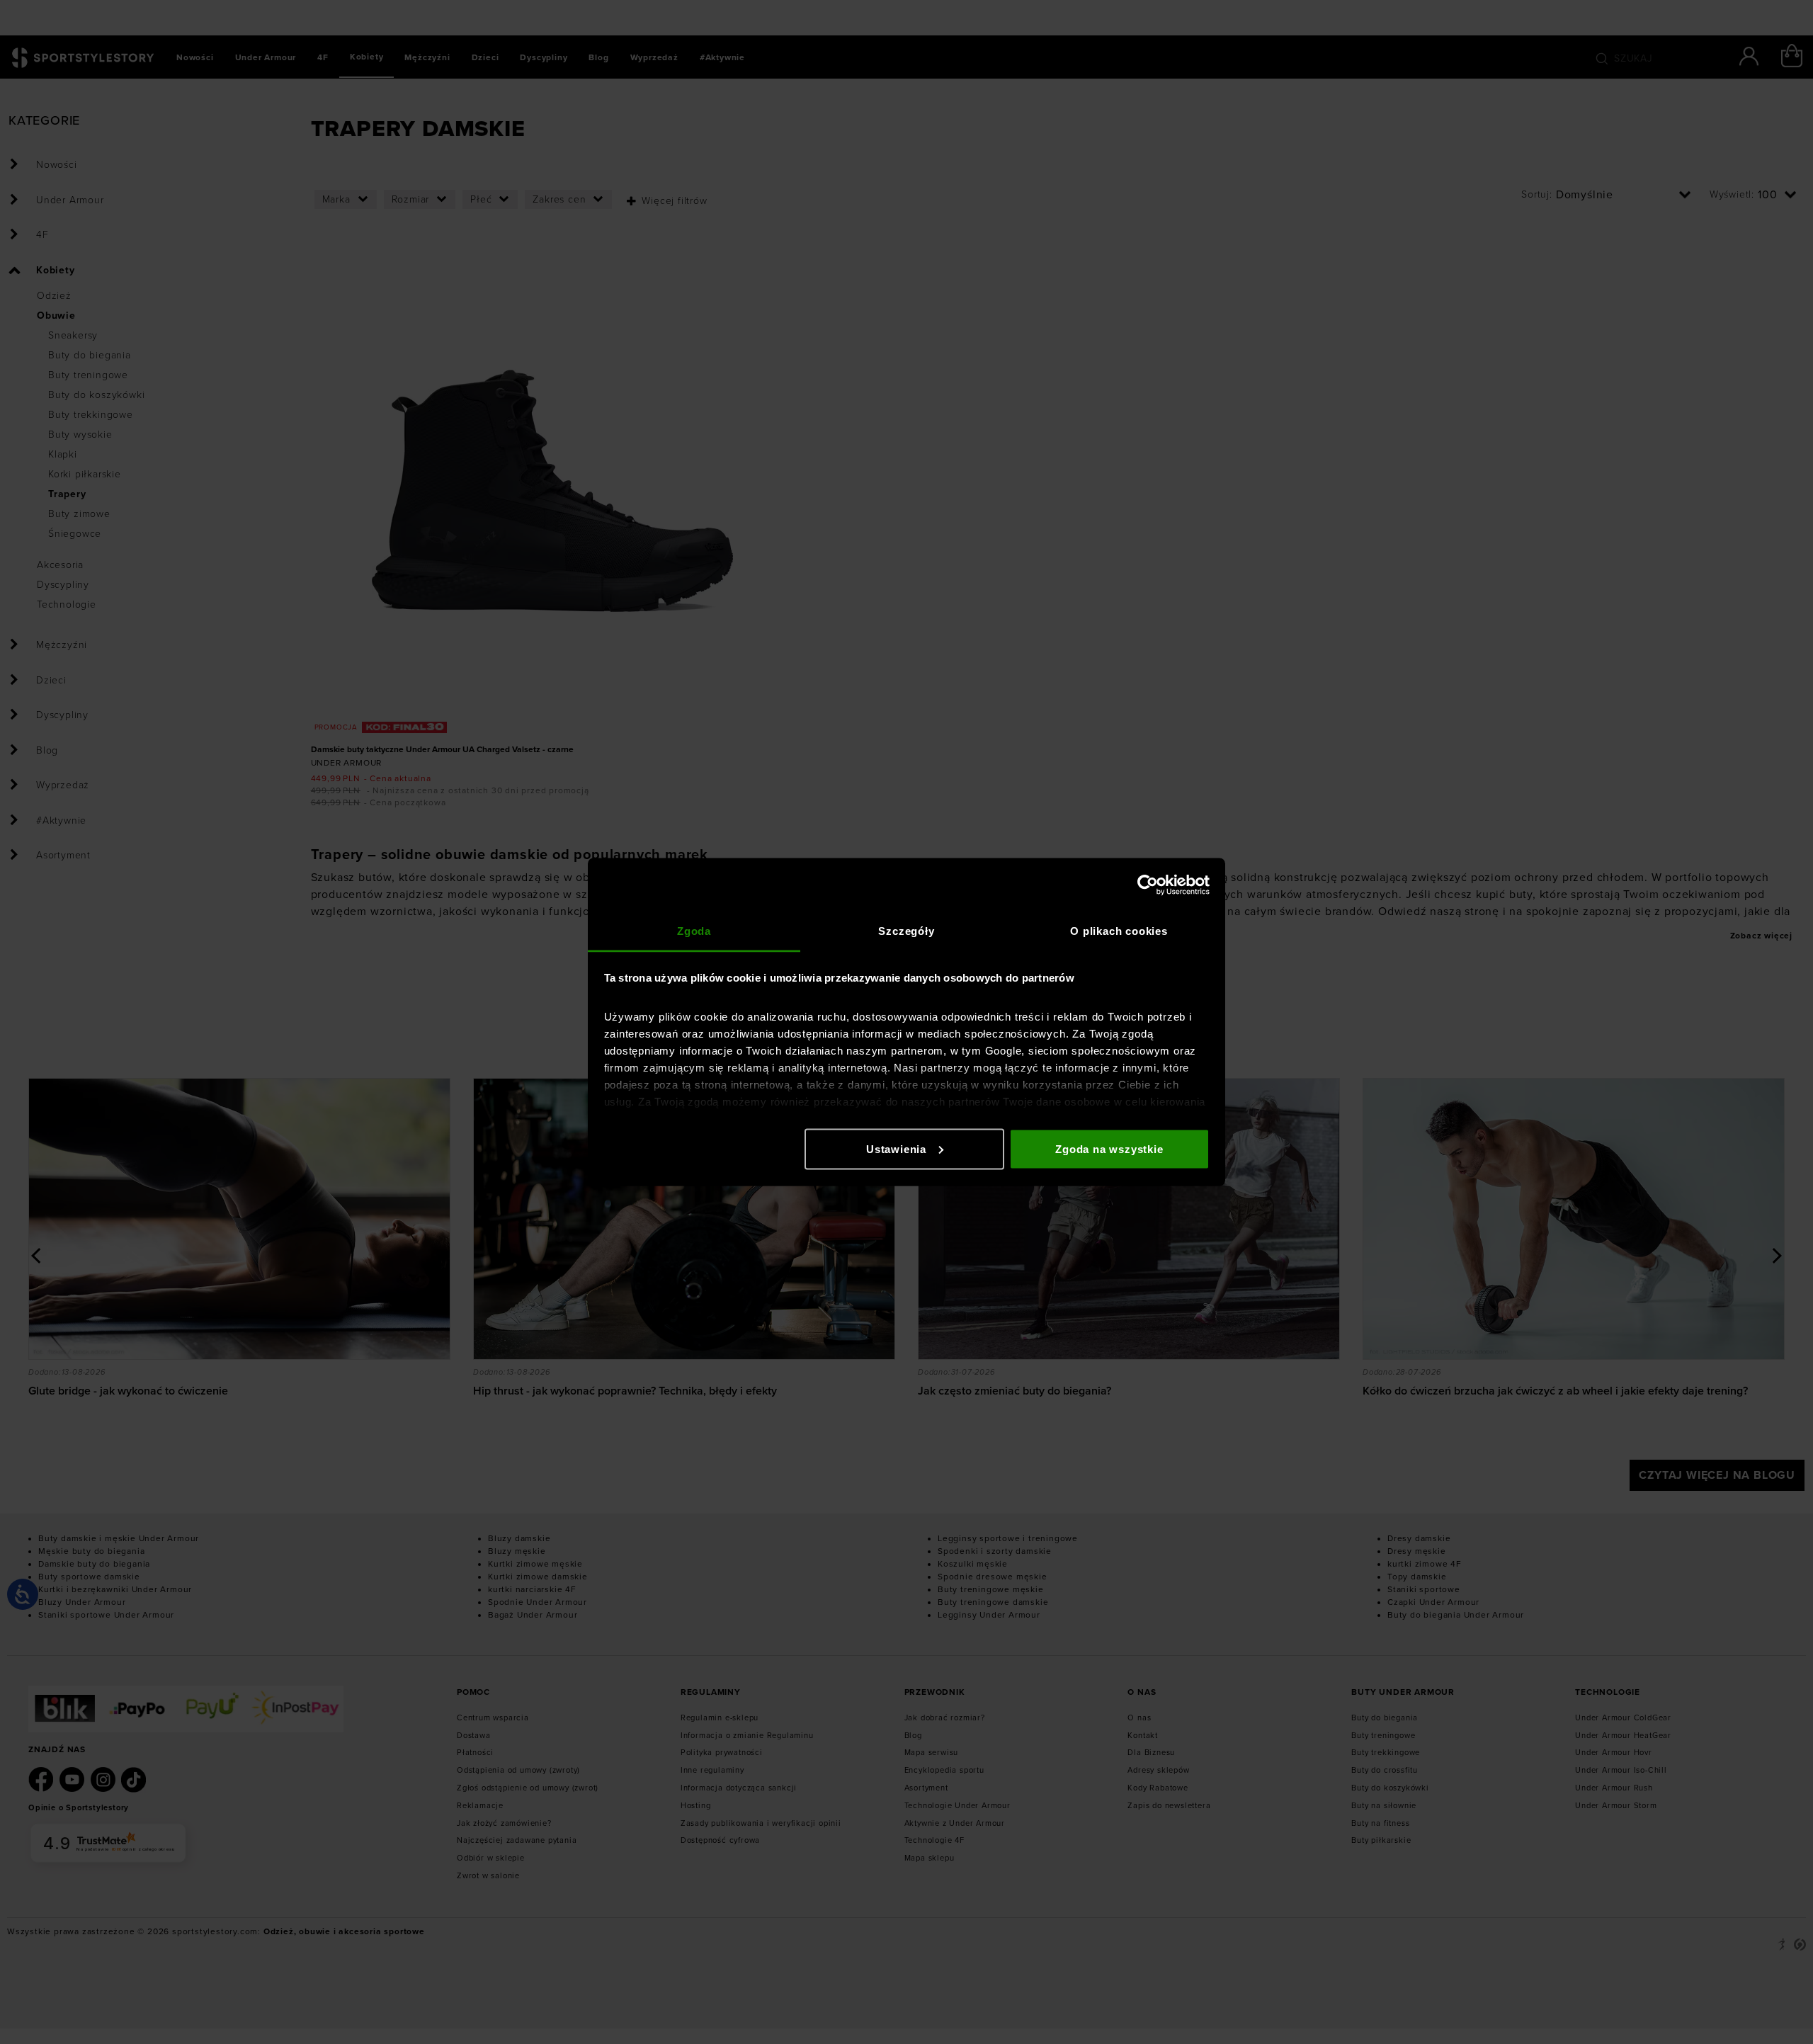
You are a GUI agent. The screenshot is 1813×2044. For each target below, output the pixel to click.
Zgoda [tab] (694, 931)
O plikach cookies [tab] (1119, 931)
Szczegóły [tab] (906, 931)
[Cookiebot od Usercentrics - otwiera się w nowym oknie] (1148, 885)
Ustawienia (896, 1148)
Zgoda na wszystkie (1109, 1148)
